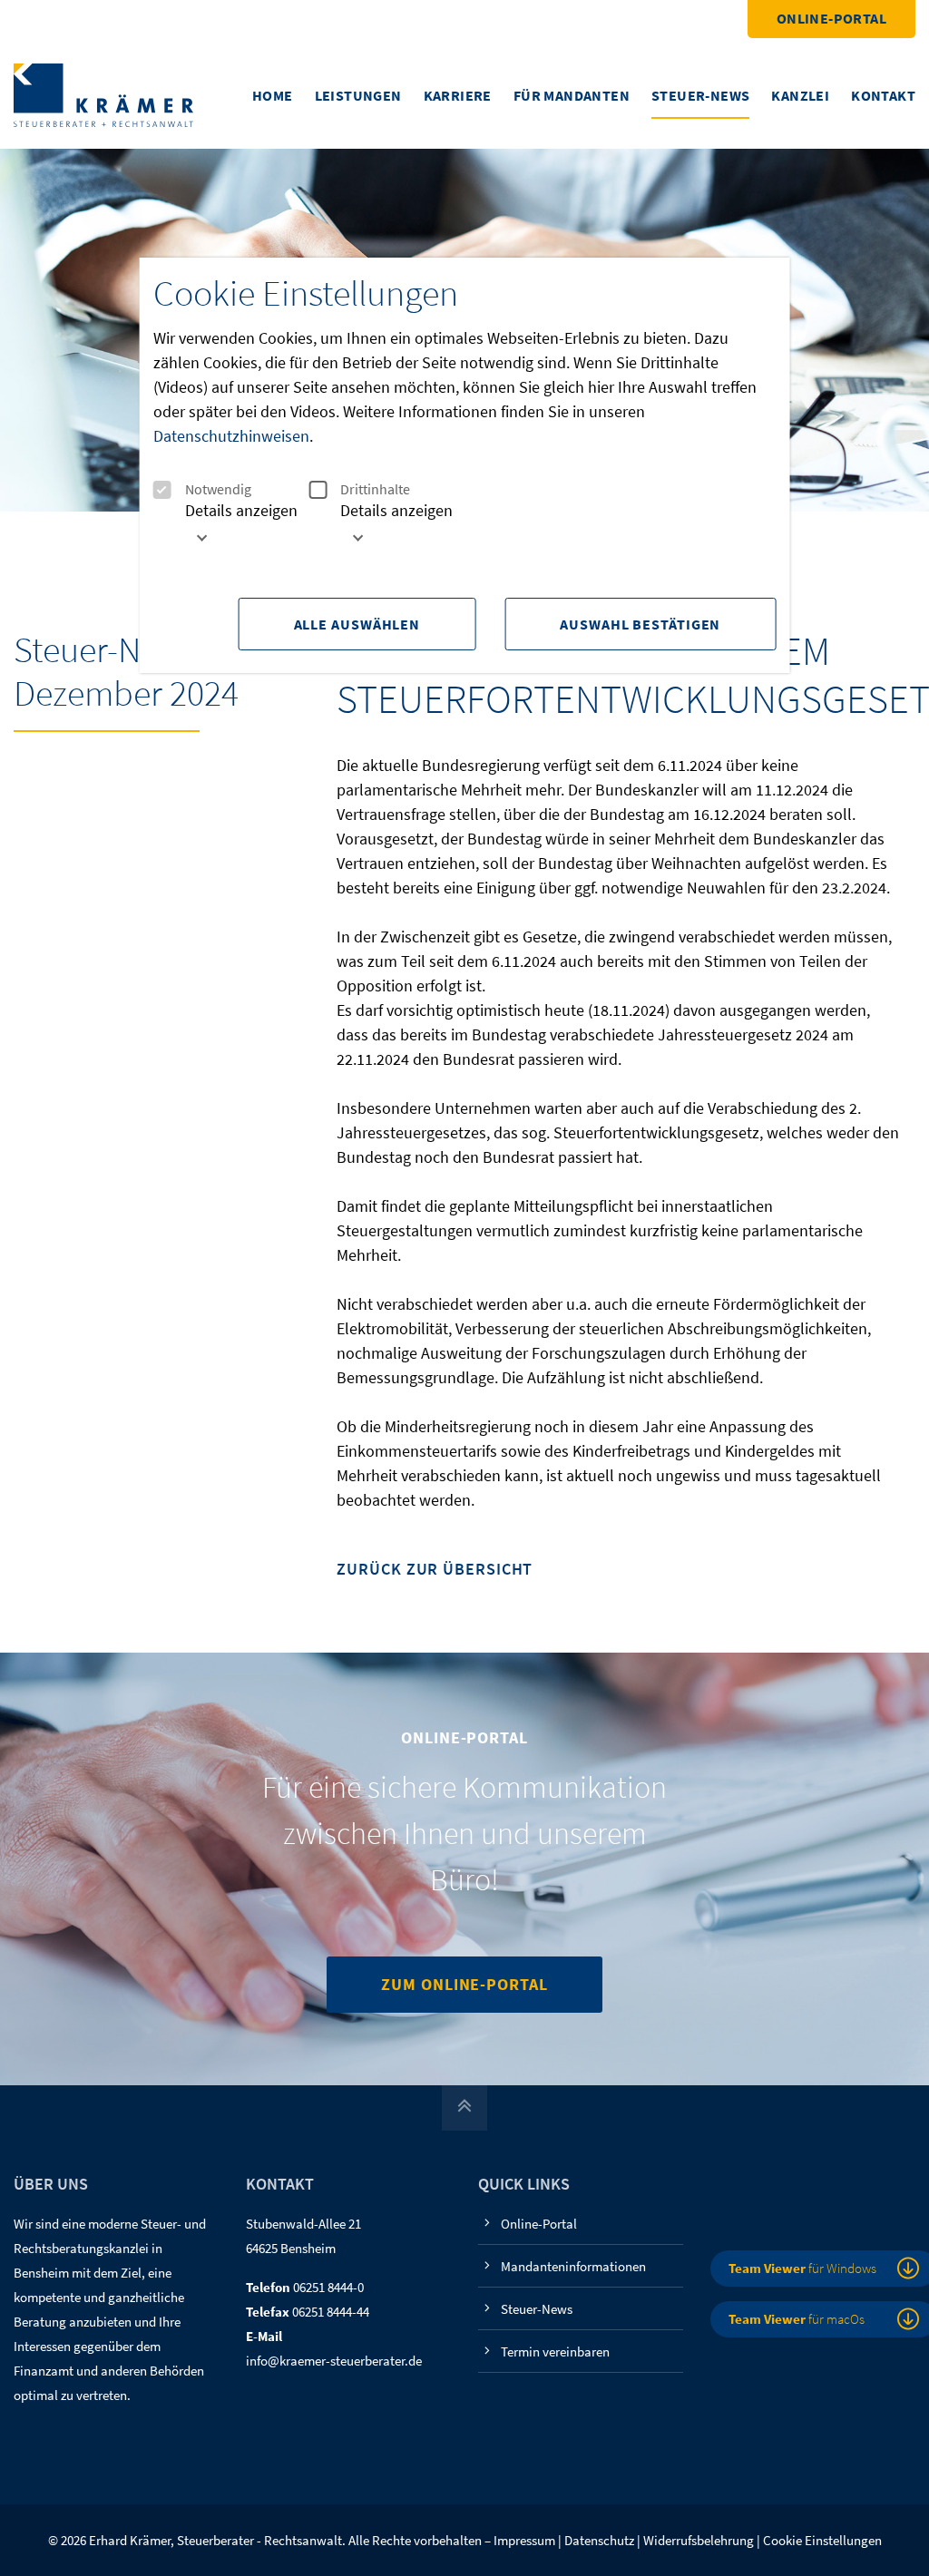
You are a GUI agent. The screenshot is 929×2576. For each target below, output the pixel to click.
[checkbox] (162, 490)
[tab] (231, 530)
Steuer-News (700, 95)
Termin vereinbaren (555, 2352)
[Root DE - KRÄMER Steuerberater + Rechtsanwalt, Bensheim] (103, 94)
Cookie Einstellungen (822, 2540)
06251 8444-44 (331, 2312)
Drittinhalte (375, 489)
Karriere (458, 95)
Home (273, 95)
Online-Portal (831, 18)
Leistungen (358, 95)
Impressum (524, 2540)
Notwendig (218, 489)
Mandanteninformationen (573, 2266)
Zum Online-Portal (464, 1984)
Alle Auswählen (357, 624)
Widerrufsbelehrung (699, 2540)
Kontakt (883, 95)
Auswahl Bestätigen (640, 624)
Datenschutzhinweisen (231, 436)
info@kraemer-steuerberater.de (334, 2361)
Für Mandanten (572, 95)
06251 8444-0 (328, 2287)
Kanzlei (800, 95)
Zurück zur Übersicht (435, 1570)
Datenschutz (599, 2540)
